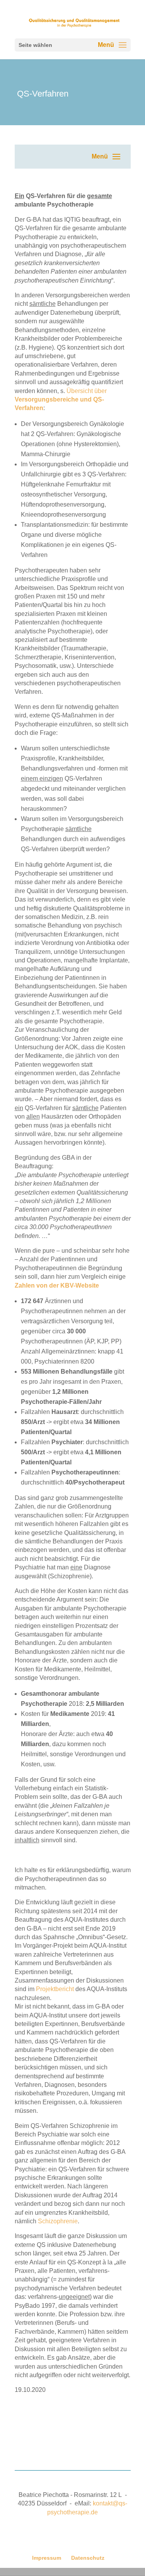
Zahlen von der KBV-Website (57, 1285)
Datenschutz (88, 2558)
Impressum (47, 2558)
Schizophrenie (58, 2221)
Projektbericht (55, 1989)
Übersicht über (61, 400)
